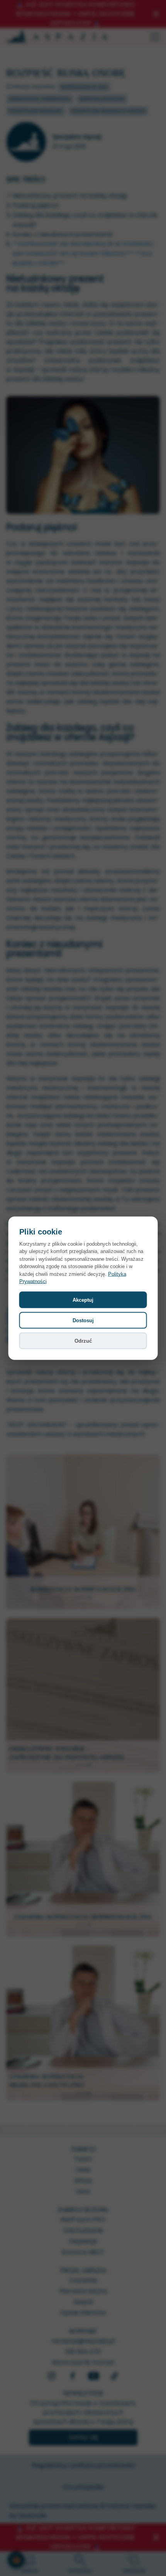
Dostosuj (83, 1320)
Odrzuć (83, 1341)
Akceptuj (83, 1300)
